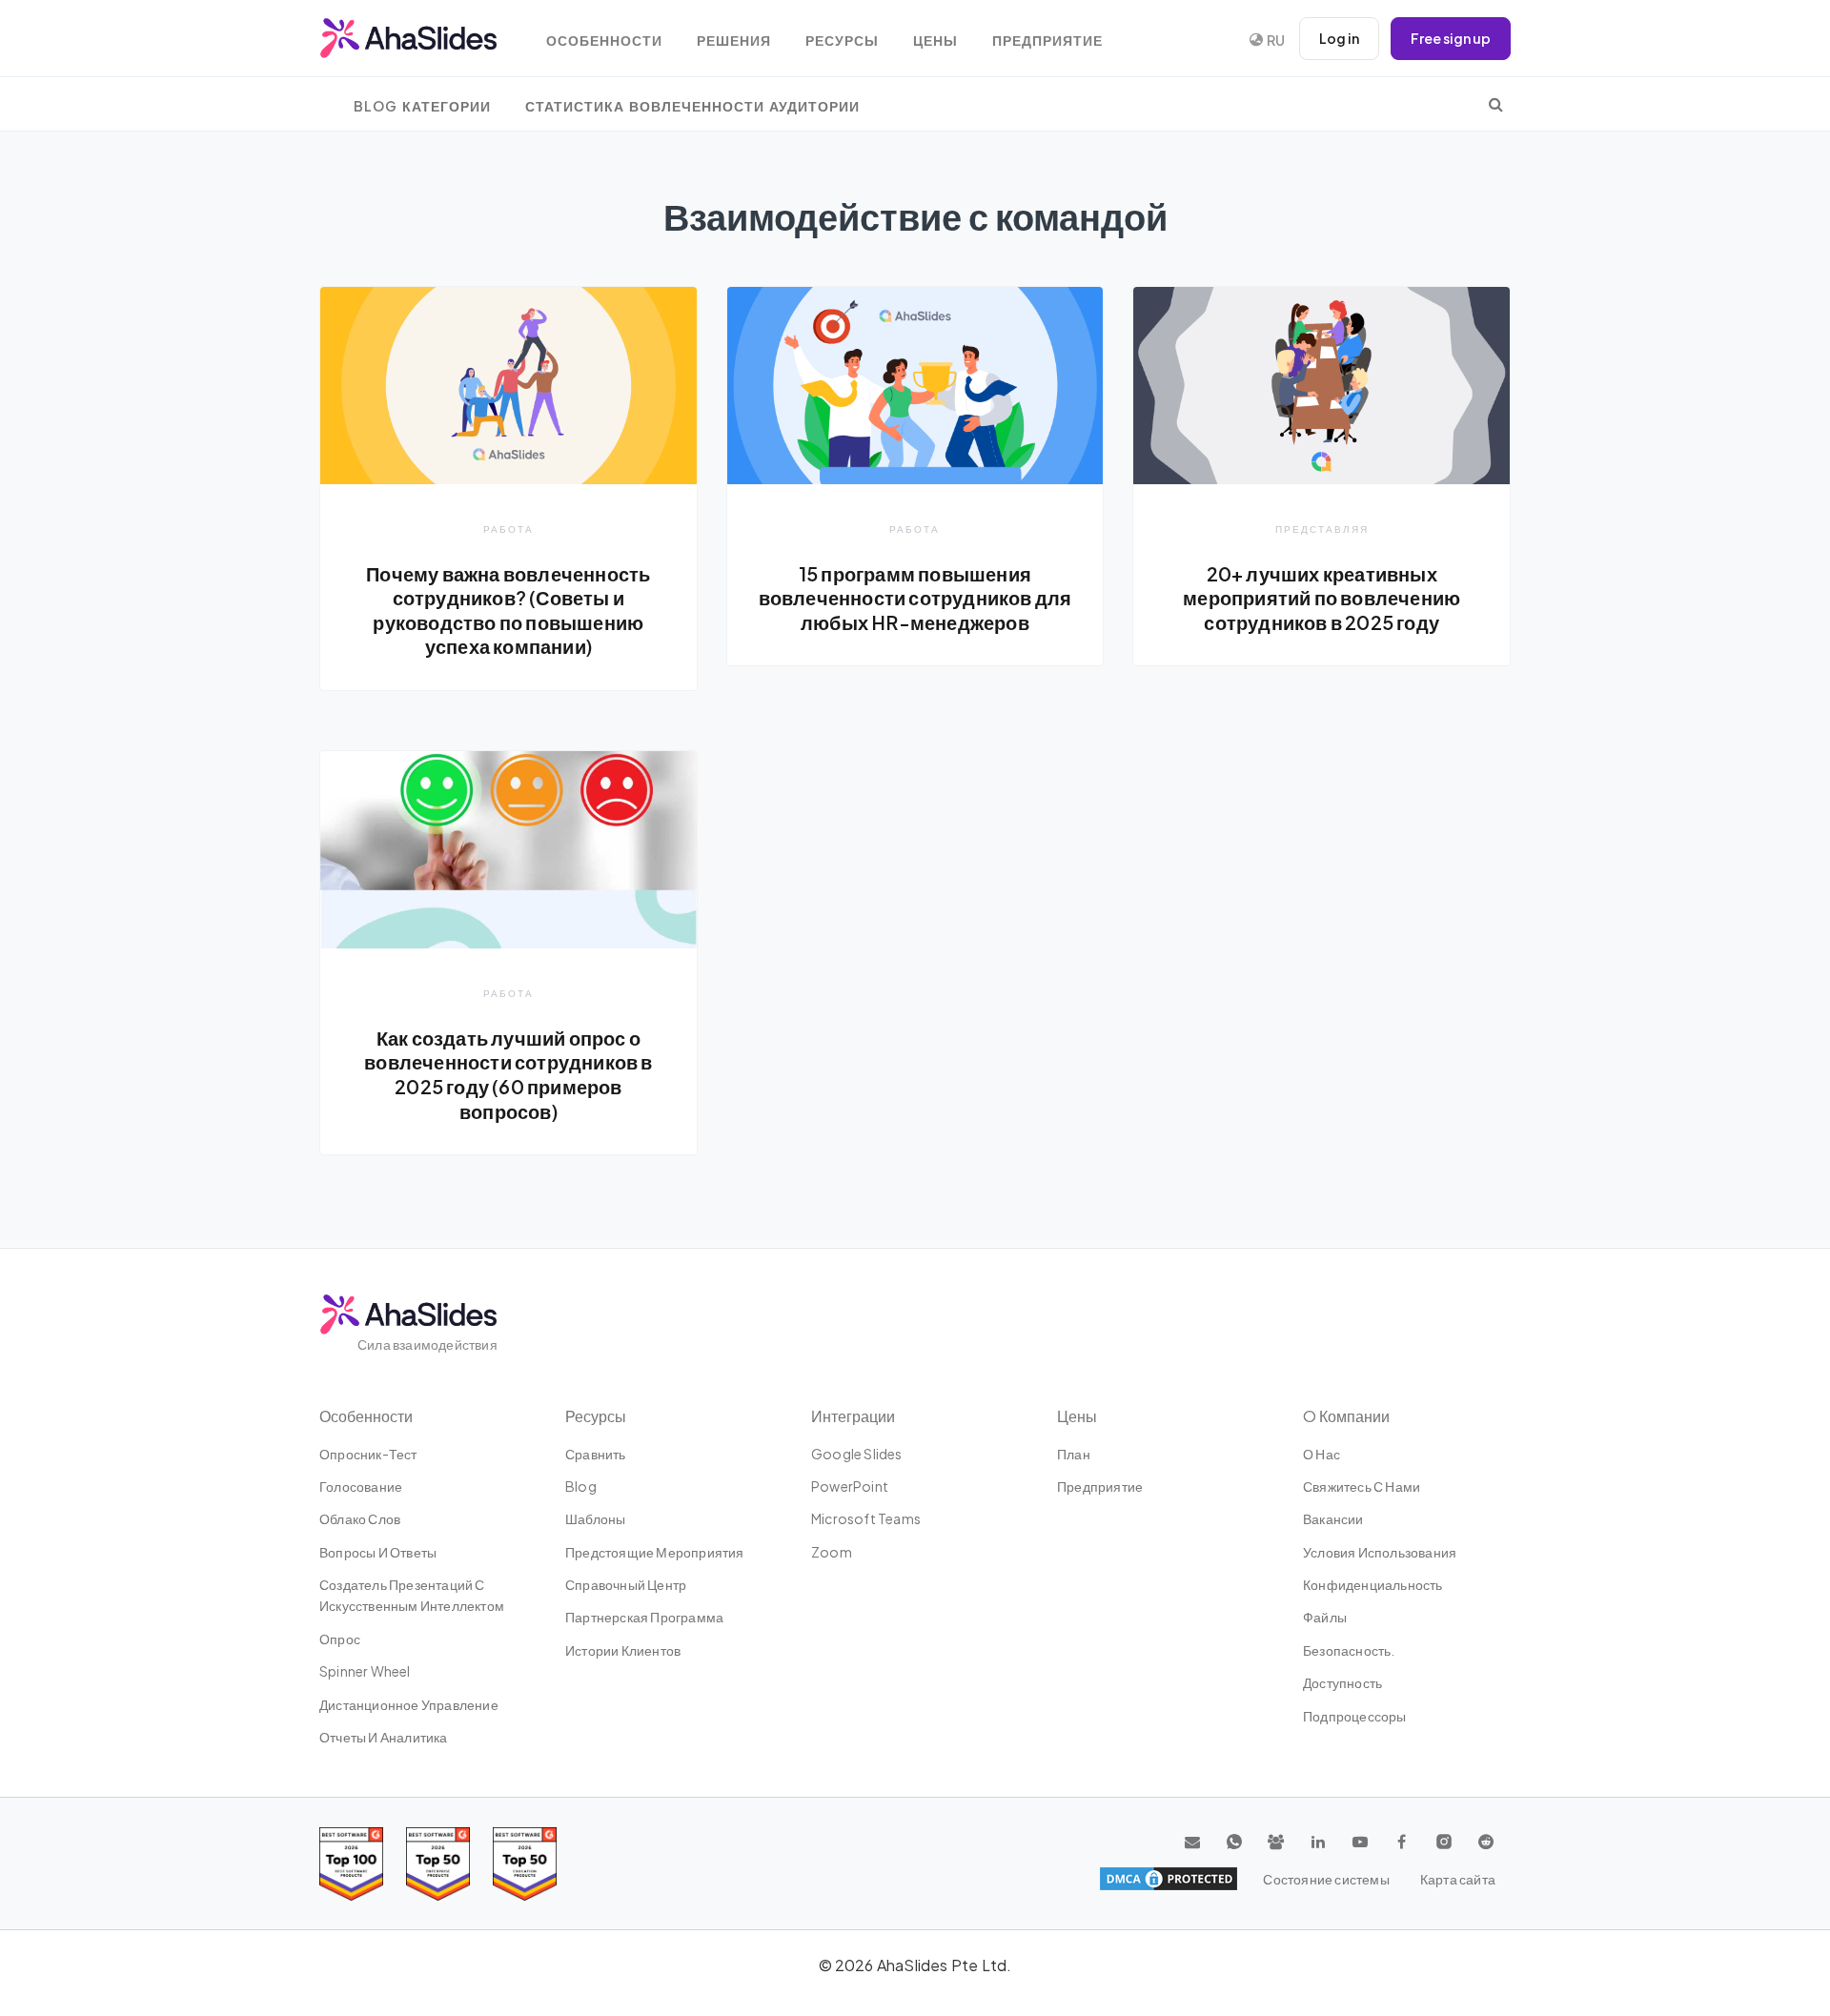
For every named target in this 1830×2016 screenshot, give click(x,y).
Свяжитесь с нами (1362, 1486)
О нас (1322, 1454)
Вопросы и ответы (378, 1552)
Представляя (1322, 529)
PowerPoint (850, 1486)
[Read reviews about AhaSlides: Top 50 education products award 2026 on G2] (438, 1864)
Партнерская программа (644, 1617)
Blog (581, 1486)
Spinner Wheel (365, 1671)
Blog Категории (422, 106)
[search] (1496, 104)
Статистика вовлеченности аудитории (692, 106)
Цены (935, 41)
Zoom (832, 1552)
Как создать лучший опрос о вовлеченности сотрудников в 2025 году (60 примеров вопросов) (508, 1075)
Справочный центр (626, 1584)
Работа (508, 529)
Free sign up (1451, 38)
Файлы (1325, 1617)
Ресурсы (842, 41)
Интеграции (853, 1416)
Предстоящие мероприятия (655, 1552)
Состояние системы (1326, 1879)
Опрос (340, 1639)
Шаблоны (595, 1518)
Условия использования (1380, 1552)
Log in (1339, 38)
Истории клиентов (623, 1650)
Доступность (1342, 1682)
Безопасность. (1349, 1650)
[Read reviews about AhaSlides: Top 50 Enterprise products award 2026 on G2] (525, 1864)
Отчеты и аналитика (384, 1737)
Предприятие (1047, 41)
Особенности (604, 41)
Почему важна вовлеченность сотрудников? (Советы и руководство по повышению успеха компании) (508, 611)
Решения (734, 41)
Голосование (361, 1486)
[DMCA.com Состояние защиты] (1169, 1879)
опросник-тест (368, 1454)
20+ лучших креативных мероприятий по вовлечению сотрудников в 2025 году (1322, 598)
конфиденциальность (1373, 1584)
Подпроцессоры (1355, 1716)
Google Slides (857, 1454)
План (1074, 1454)
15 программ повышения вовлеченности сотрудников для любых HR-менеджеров (915, 598)
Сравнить (596, 1454)
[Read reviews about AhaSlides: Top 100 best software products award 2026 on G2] (351, 1864)
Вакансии (1333, 1518)
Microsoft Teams (866, 1518)
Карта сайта (1458, 1879)
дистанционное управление (409, 1704)
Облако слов (360, 1518)
